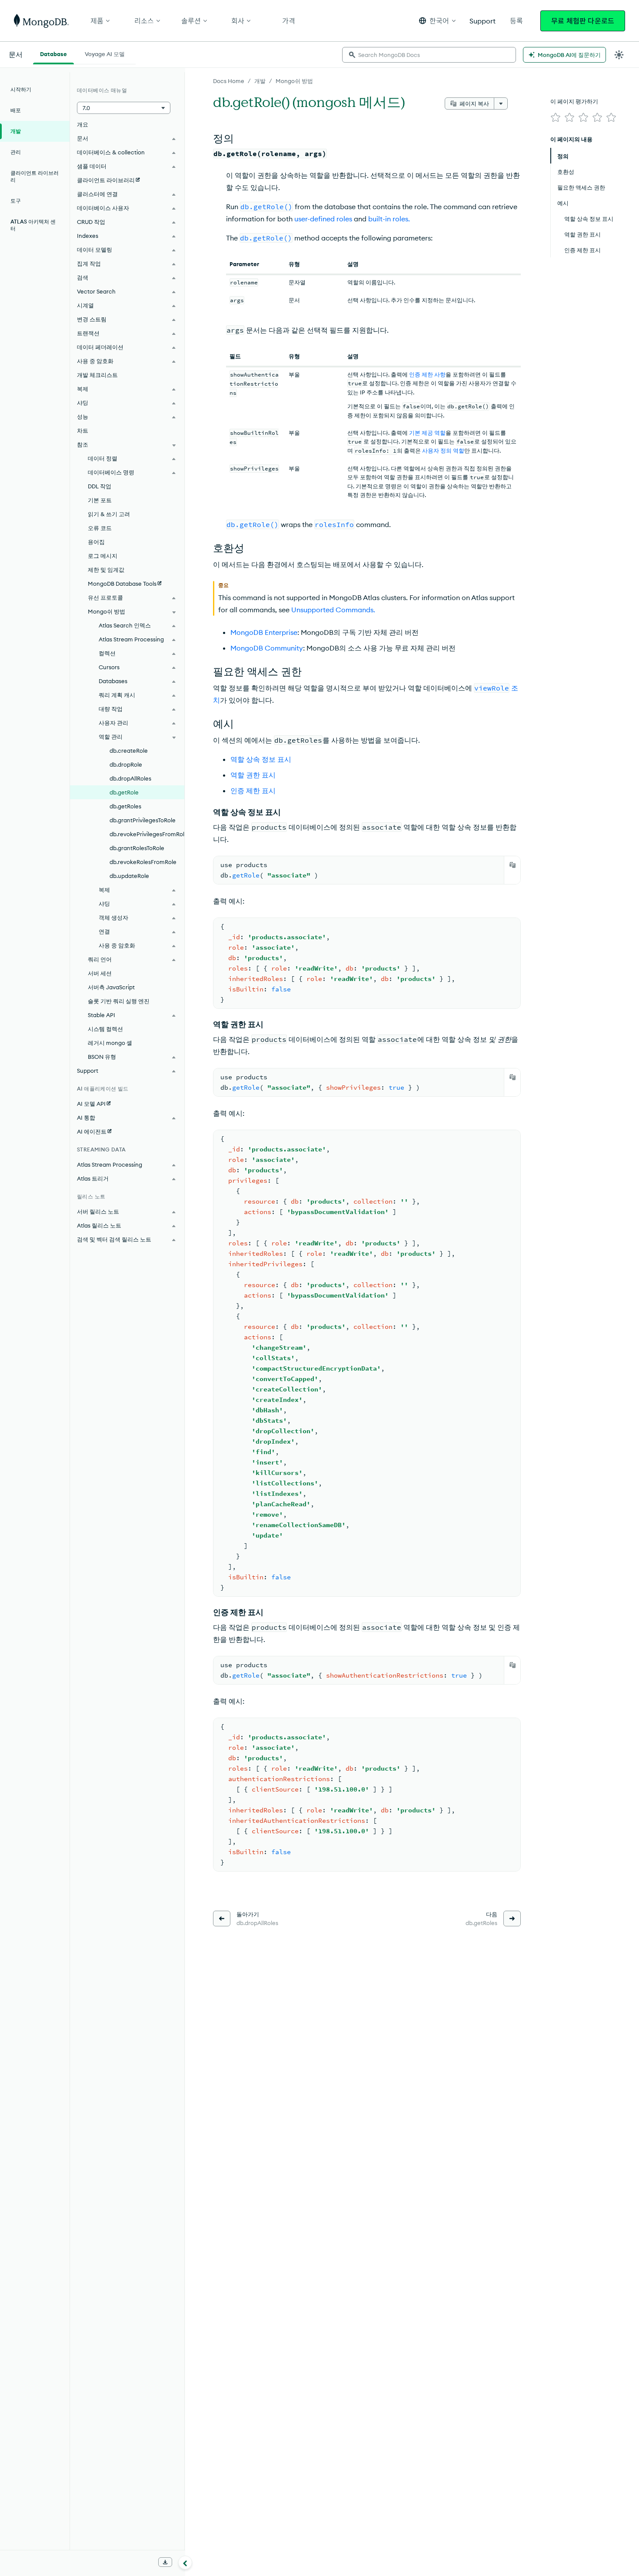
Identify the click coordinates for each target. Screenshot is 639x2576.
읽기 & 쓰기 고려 (109, 514)
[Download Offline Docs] (165, 2562)
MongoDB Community (267, 648)
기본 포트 (100, 500)
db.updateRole (129, 876)
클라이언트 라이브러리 (35, 176)
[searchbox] (429, 55)
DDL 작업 (100, 486)
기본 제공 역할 (427, 433)
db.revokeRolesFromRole (143, 862)
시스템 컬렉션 (105, 1029)
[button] (437, 21)
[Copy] (513, 865)
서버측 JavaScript (111, 987)
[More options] (501, 103)
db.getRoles (125, 806)
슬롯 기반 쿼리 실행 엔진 (119, 1001)
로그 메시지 (103, 556)
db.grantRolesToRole (137, 848)
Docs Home (229, 81)
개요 (83, 124)
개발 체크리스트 (97, 375)
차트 (83, 430)
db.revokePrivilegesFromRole (147, 834)
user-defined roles (323, 219)
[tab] (53, 53)
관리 (16, 152)
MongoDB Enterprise (264, 632)
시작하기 (21, 89)
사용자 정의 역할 (443, 450)
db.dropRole (126, 764)
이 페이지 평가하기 (574, 101)
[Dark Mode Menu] (619, 55)
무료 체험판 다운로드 (583, 21)
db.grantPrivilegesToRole (143, 820)
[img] (556, 117)
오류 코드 (100, 528)
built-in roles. (389, 219)
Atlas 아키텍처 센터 (33, 225)
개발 (260, 81)
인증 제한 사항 (427, 374)
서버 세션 (100, 973)
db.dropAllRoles (130, 778)
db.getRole (124, 792)
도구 (16, 201)
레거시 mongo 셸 (110, 1043)
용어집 (96, 542)
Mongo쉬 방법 (294, 81)
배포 (16, 110)
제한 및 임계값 (106, 570)
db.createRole (129, 751)
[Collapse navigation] (185, 2563)
